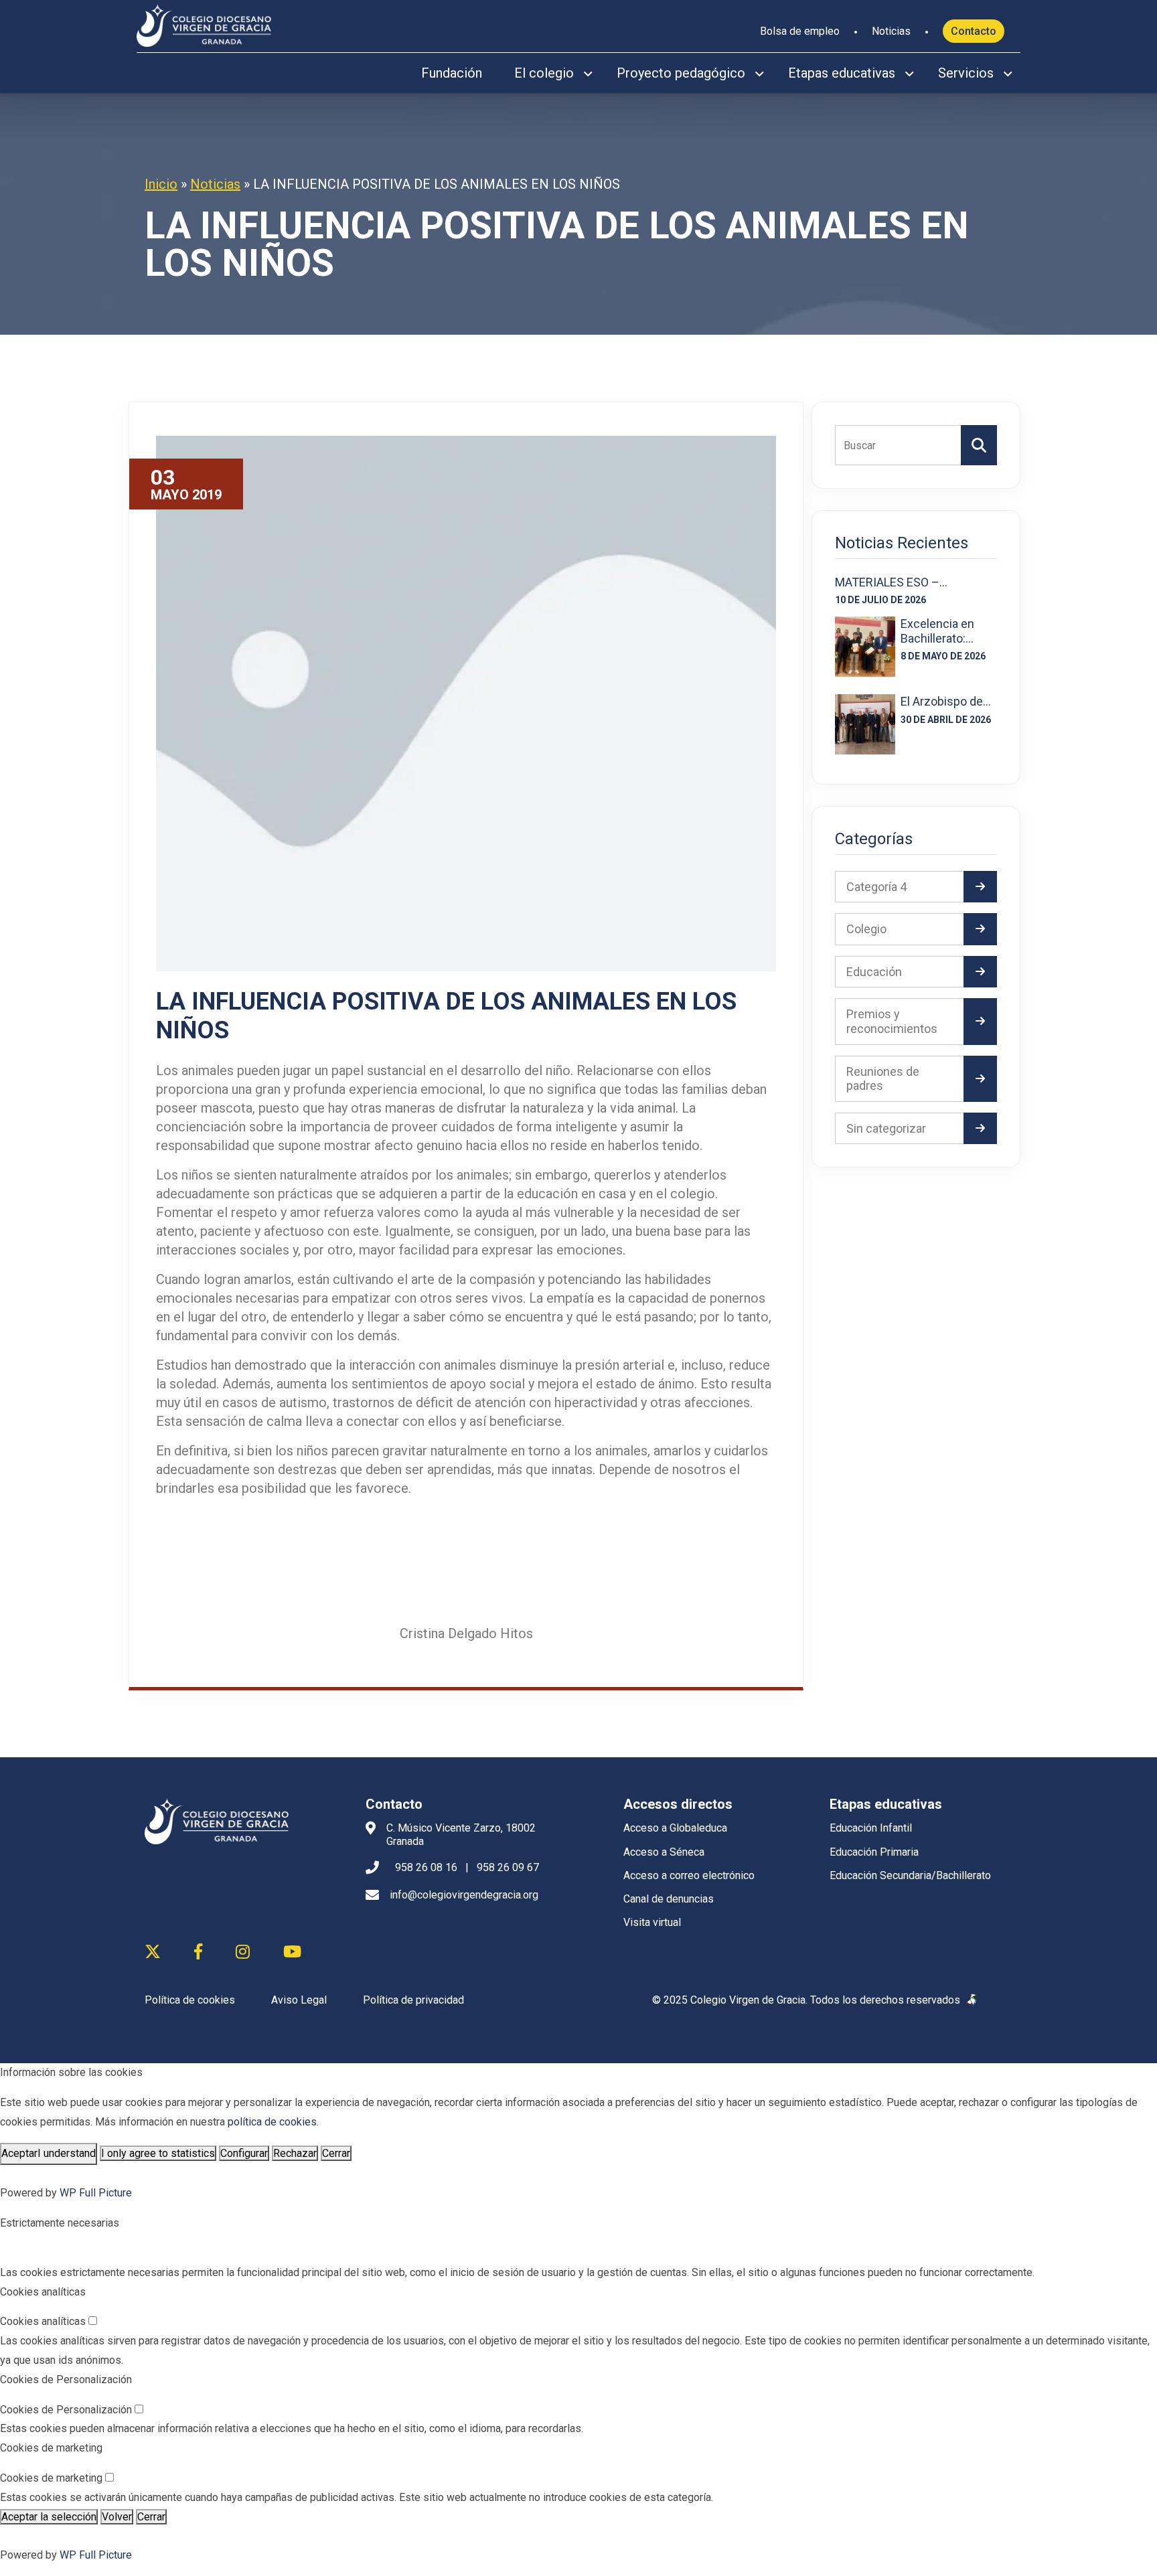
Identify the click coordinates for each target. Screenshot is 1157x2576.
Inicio (161, 184)
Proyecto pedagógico (681, 73)
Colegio (866, 929)
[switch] (93, 2321)
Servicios (966, 73)
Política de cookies (190, 2000)
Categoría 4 (876, 887)
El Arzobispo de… (946, 701)
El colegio (544, 73)
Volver (117, 2517)
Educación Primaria (874, 1852)
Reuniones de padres (883, 1079)
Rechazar (295, 2153)
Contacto (974, 31)
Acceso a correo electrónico (689, 1875)
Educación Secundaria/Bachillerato (910, 1875)
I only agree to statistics (158, 2153)
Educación (874, 972)
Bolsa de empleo (800, 31)
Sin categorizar (886, 1128)
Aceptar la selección (49, 2517)
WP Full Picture (96, 2193)
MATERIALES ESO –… (891, 582)
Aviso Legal (299, 2000)
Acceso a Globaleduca (675, 1828)
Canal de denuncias (669, 1899)
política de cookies (272, 2122)
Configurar (244, 2153)
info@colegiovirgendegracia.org (464, 1895)
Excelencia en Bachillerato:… (937, 631)
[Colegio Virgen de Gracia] (204, 23)
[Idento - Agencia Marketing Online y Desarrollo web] (972, 2000)
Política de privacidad (413, 2000)
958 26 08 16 (426, 1867)
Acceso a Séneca (664, 1852)
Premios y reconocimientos (892, 1021)
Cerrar (336, 2153)
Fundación (452, 73)
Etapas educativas (842, 73)
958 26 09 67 (508, 1867)
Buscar (979, 445)
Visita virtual (652, 1922)
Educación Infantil (871, 1828)
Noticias (891, 31)
